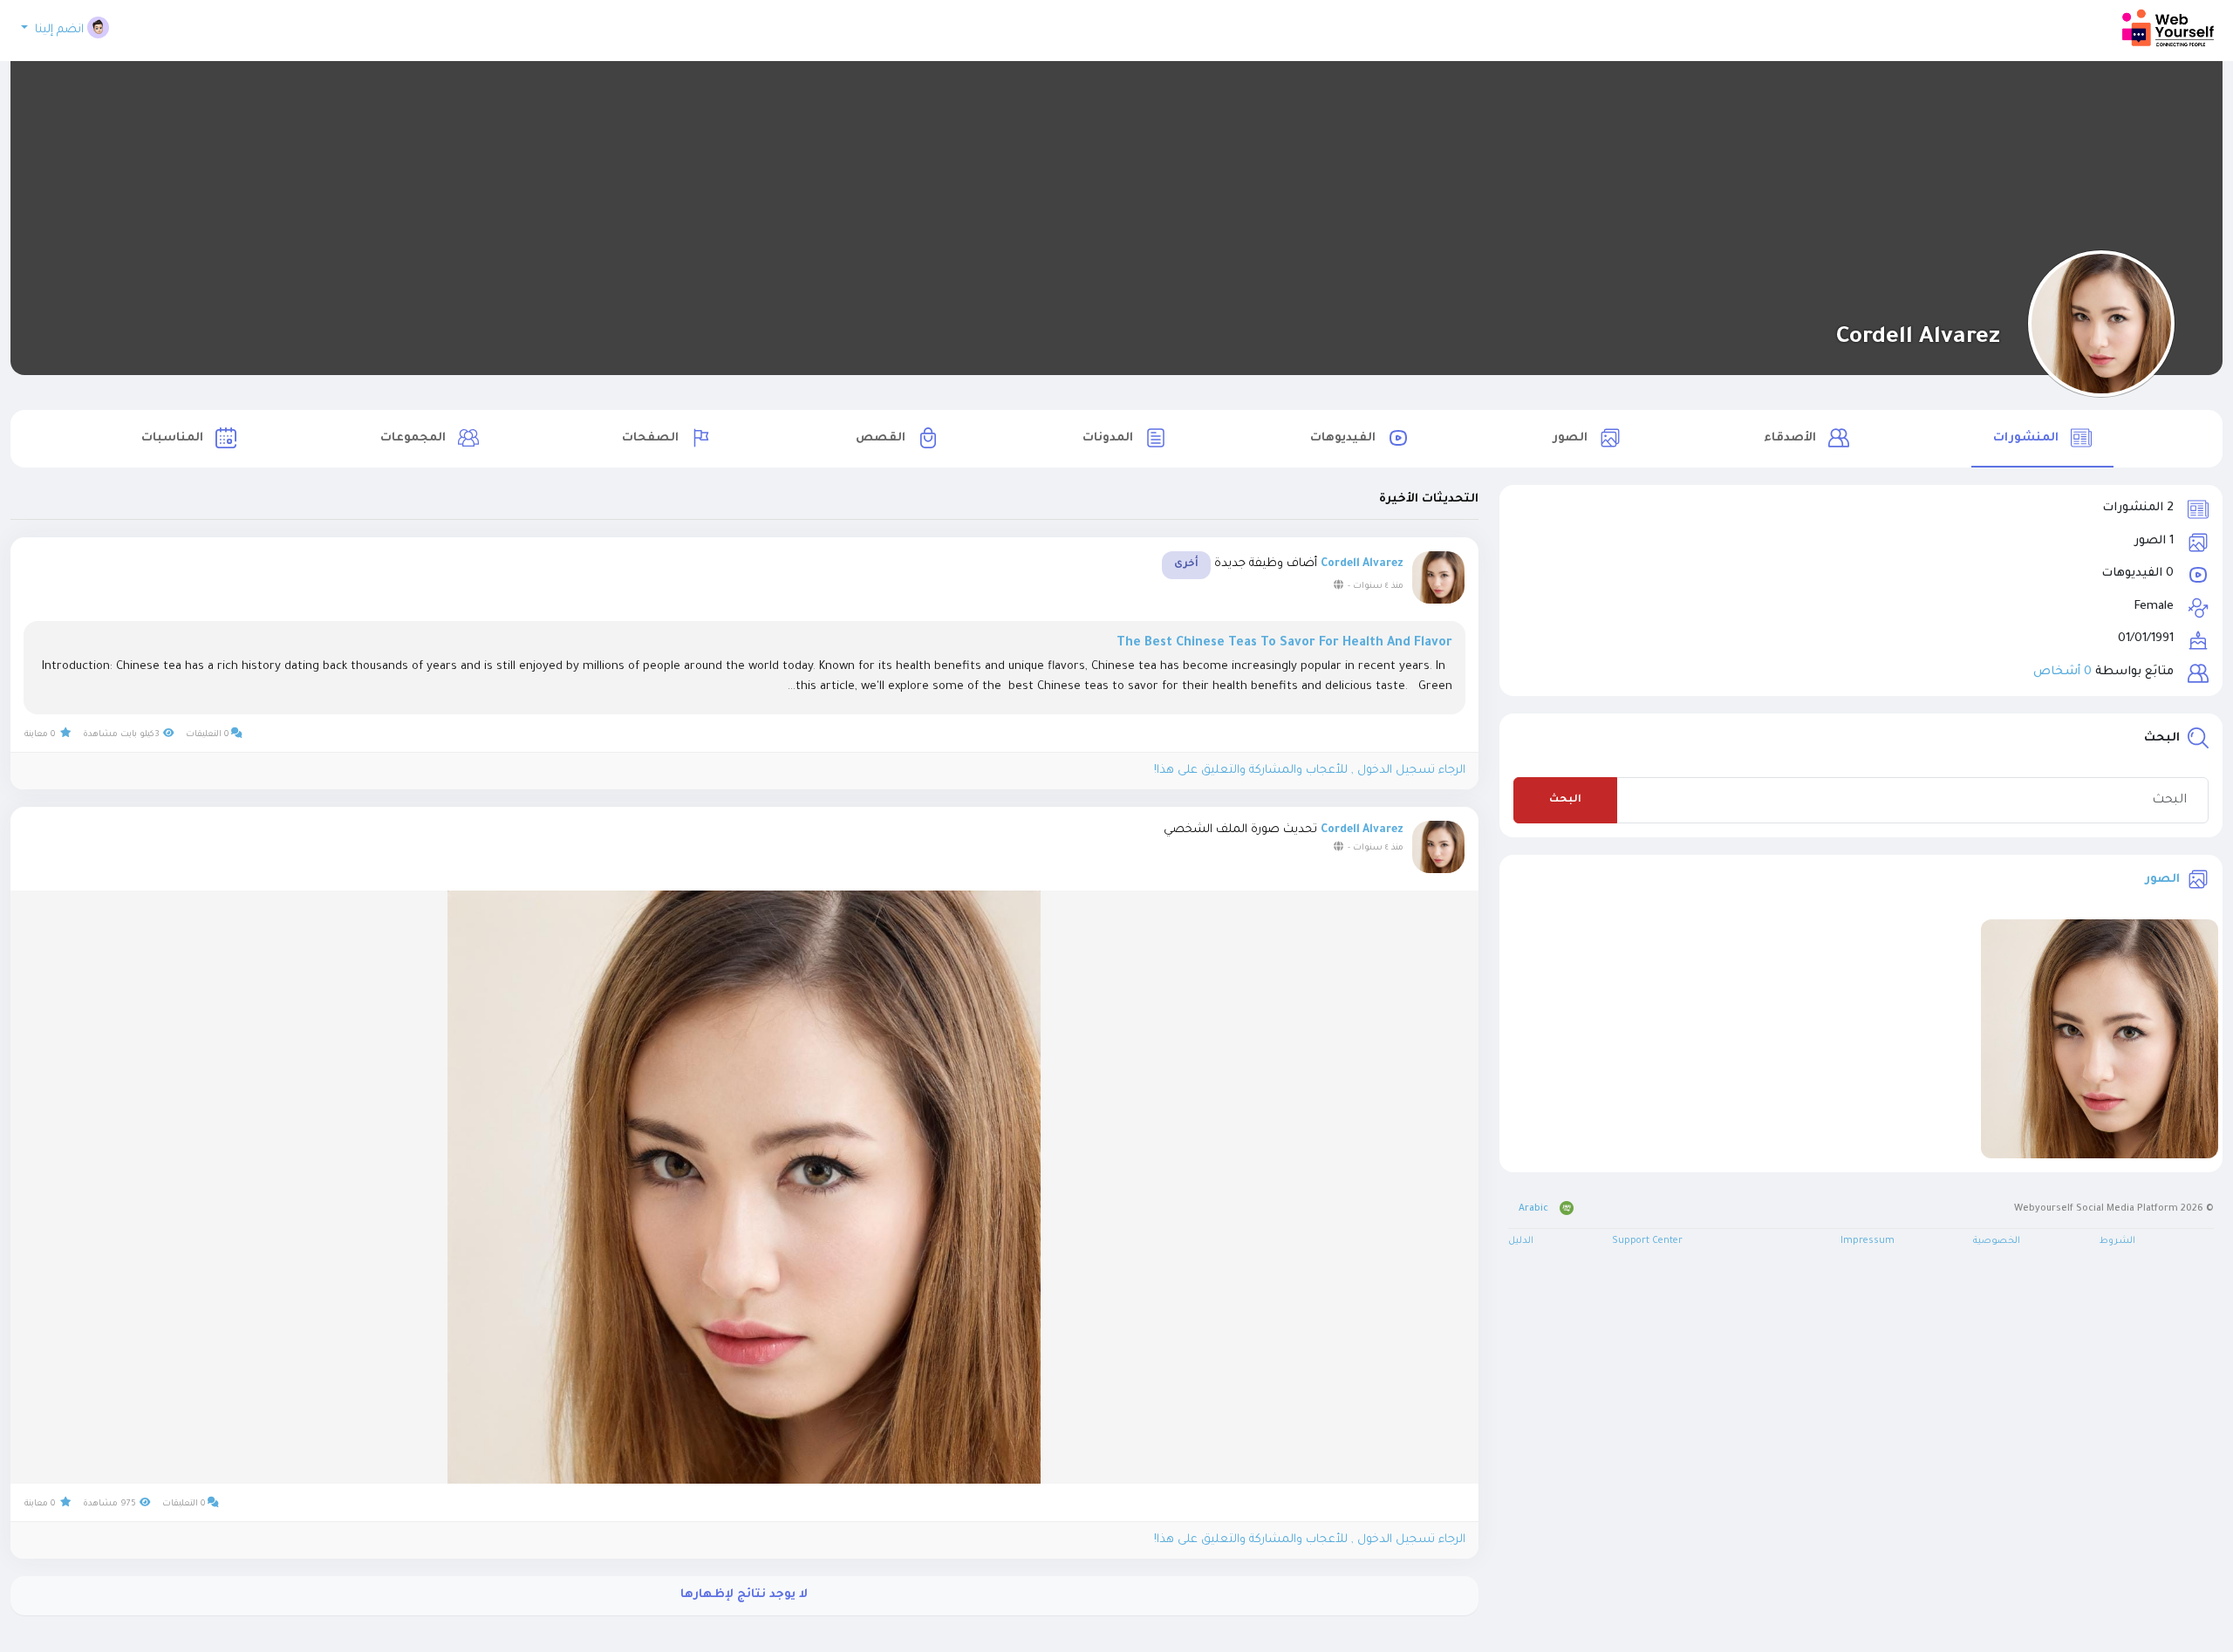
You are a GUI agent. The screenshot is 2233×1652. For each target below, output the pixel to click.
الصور (2162, 881)
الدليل (1521, 1241)
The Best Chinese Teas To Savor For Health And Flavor (1284, 644)
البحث (1565, 800)
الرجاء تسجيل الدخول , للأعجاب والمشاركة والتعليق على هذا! (1310, 771)
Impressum (1868, 1241)
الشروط (2117, 1241)
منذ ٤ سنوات (1378, 587)
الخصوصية (1997, 1241)
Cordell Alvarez (1918, 338)
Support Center (1647, 1241)
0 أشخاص (2062, 672)
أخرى (1186, 565)
